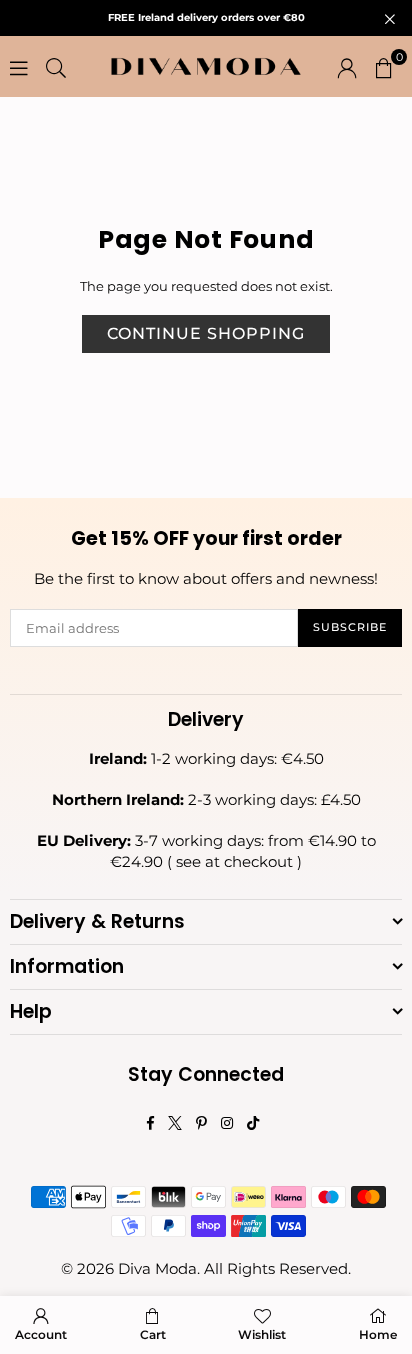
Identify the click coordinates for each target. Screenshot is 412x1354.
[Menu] (19, 67)
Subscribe (350, 627)
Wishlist (262, 1334)
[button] (384, 67)
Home (378, 1334)
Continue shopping (206, 333)
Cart (153, 1334)
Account (41, 1334)
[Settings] (347, 67)
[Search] (56, 67)
